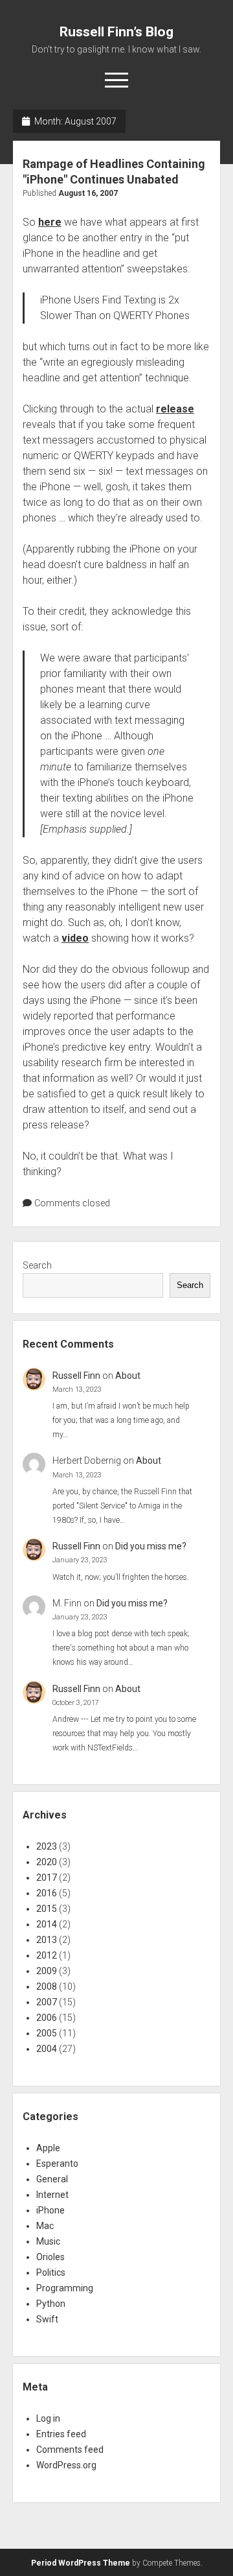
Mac (45, 2226)
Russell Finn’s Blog (116, 32)
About (128, 1376)
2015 (47, 1909)
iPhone (50, 2210)
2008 (47, 1986)
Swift (47, 2319)
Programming (65, 2288)
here (50, 222)
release (175, 409)
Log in (48, 2418)
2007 (47, 2002)
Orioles (50, 2257)
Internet (52, 2195)
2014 (47, 1924)
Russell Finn (76, 1376)
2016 (47, 1893)
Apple (48, 2148)
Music (48, 2241)
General (52, 2179)
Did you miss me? (151, 1546)
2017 (47, 1878)
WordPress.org (66, 2465)
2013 (47, 1940)
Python (51, 2304)
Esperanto (57, 2164)
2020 (47, 1862)
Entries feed (61, 2434)
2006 (47, 2018)
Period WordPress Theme (81, 2563)
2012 (47, 1955)
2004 (47, 2049)
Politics (51, 2272)
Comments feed (70, 2450)
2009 (47, 1971)
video (75, 938)
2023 (47, 1846)
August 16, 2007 (88, 193)
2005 (47, 2033)
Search (37, 1265)
